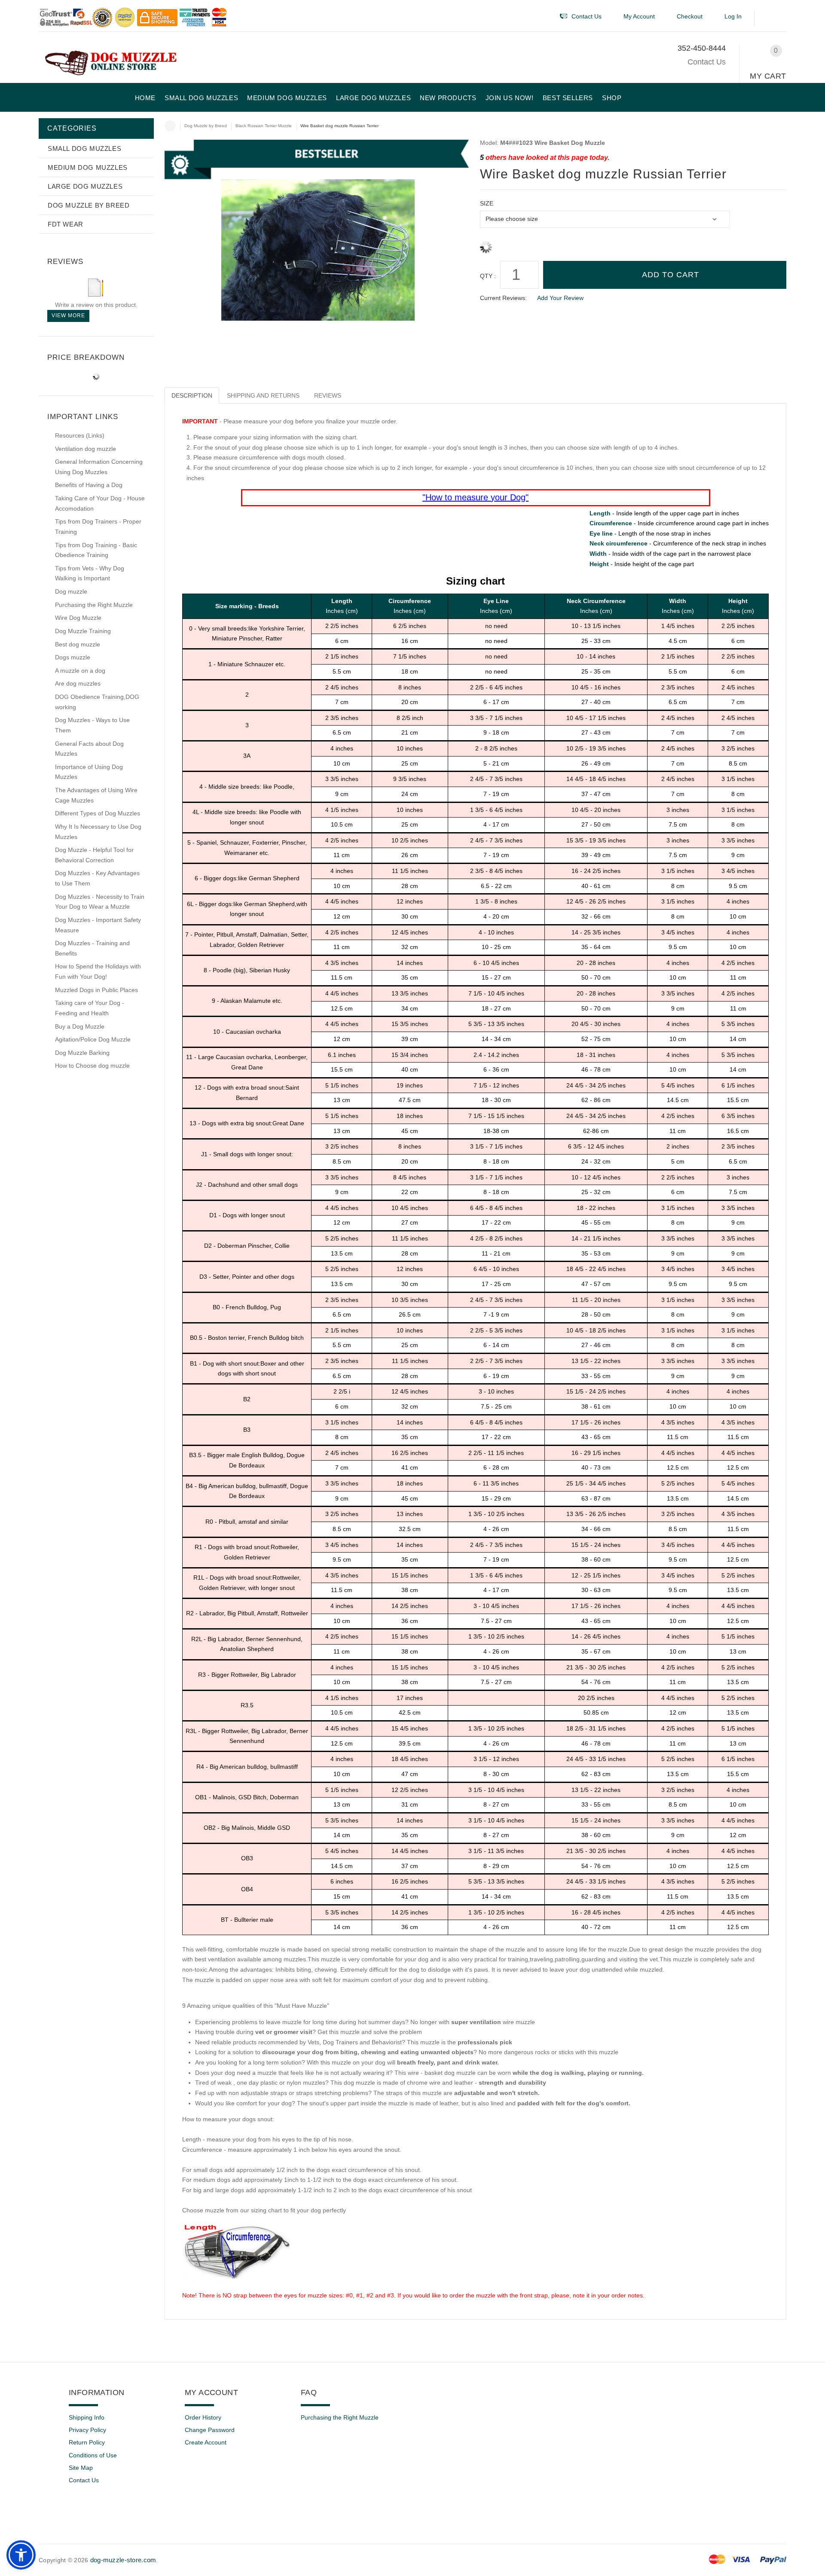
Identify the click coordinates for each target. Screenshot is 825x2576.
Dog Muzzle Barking (82, 1053)
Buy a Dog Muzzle (80, 1026)
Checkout (690, 16)
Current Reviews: (503, 298)
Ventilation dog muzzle (86, 449)
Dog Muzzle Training (83, 631)
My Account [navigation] (639, 16)
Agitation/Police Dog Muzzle (93, 1039)
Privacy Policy (87, 2430)
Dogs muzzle (73, 657)
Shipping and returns (263, 395)
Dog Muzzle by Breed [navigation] (206, 126)
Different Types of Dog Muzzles (98, 813)
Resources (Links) (80, 435)
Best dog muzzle (78, 644)
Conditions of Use (93, 2455)
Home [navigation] (170, 126)
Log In (733, 16)
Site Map (81, 2468)
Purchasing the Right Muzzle (94, 605)
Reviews (328, 395)
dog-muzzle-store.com (123, 2560)
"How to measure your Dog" (475, 497)
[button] (772, 18)
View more (68, 315)
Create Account (206, 2442)
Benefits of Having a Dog (89, 485)
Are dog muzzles (78, 683)
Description (192, 395)
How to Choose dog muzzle (92, 1066)
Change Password (210, 2430)
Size (487, 203)
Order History (203, 2417)
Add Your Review (560, 298)
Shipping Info (87, 2417)
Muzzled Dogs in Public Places (96, 990)
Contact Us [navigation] (587, 16)
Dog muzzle (71, 591)
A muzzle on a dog (80, 671)
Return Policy (87, 2442)
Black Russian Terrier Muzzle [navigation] (264, 126)
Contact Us (707, 62)
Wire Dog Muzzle (78, 618)
